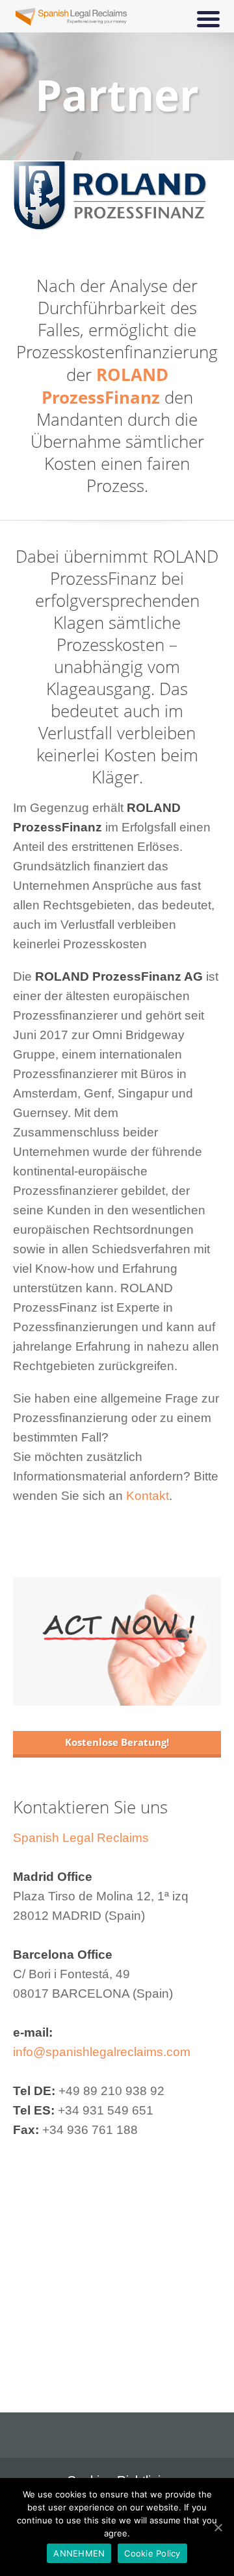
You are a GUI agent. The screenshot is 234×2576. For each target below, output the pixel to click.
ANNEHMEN (79, 2553)
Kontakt (148, 1496)
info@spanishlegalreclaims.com (102, 2052)
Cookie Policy (152, 2553)
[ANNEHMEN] (218, 2527)
